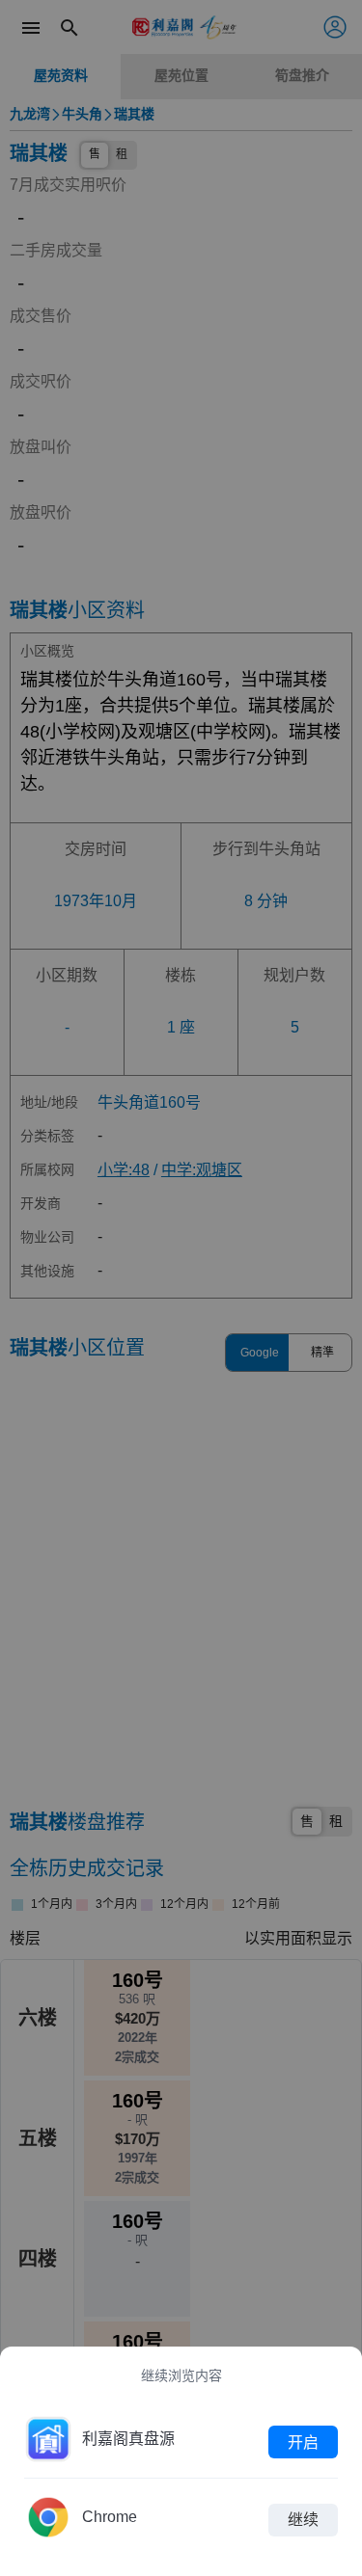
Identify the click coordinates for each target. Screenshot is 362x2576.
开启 (303, 2442)
